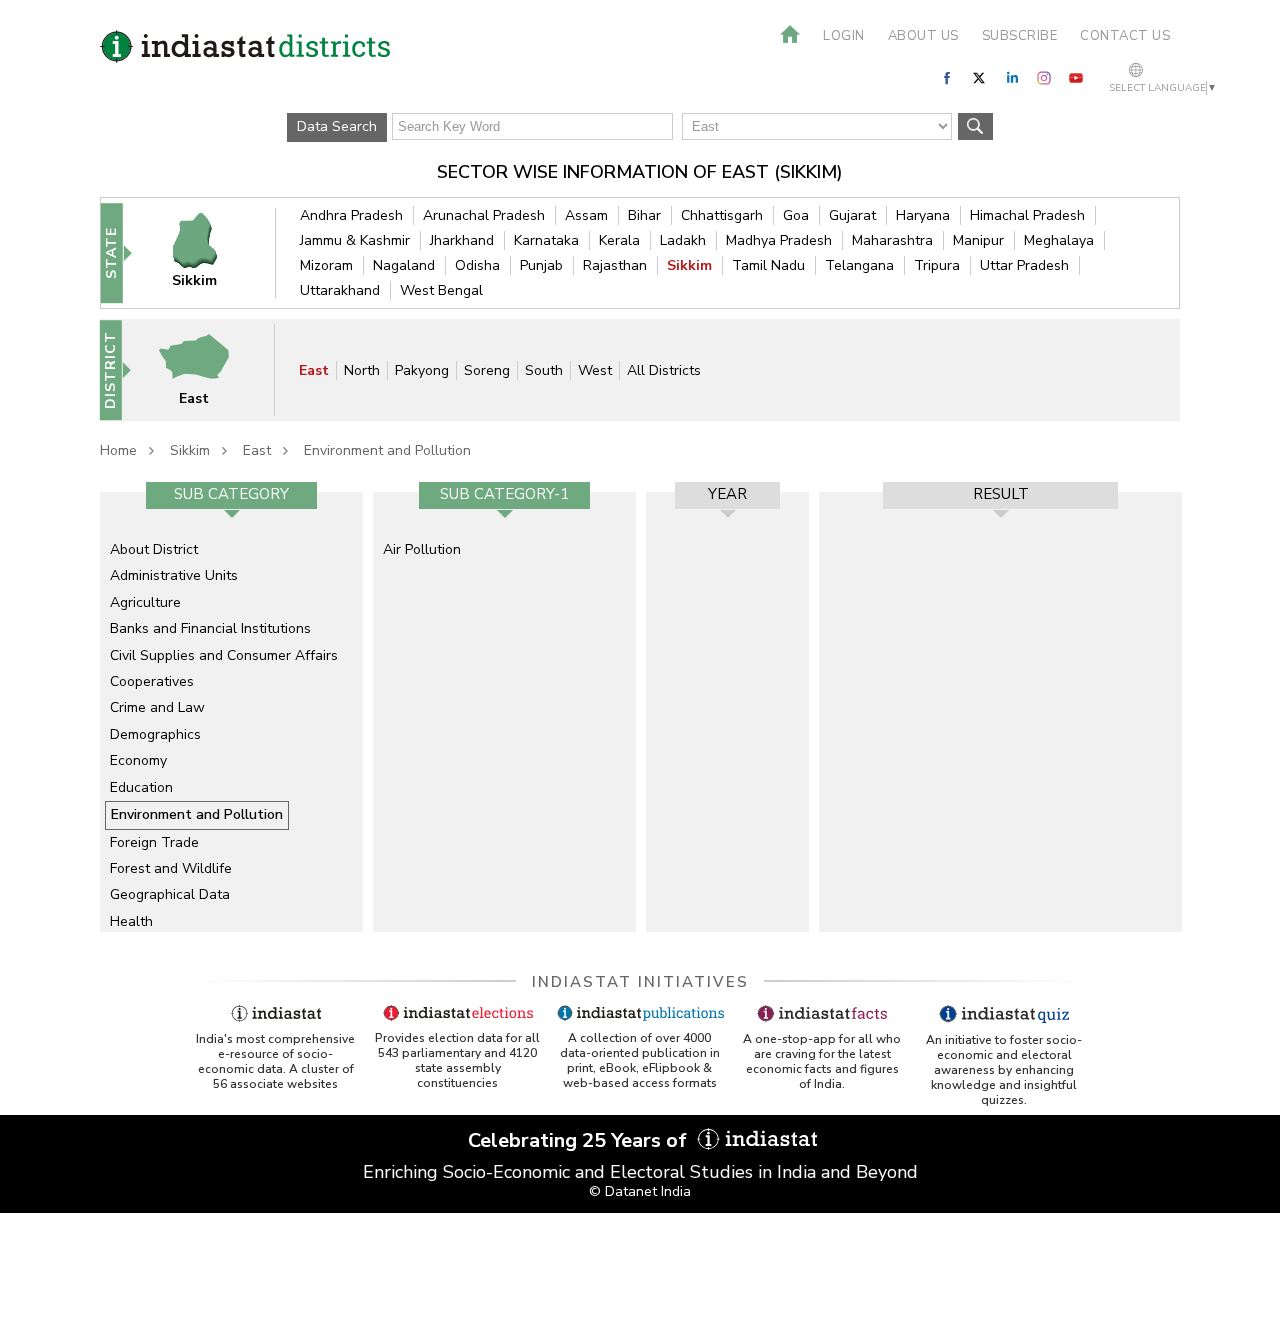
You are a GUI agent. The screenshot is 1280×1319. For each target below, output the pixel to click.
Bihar (644, 215)
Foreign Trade (154, 842)
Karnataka (546, 240)
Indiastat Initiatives (640, 982)
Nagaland (404, 265)
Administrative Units (174, 575)
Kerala (619, 240)
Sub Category (231, 494)
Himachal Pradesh (1027, 215)
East (314, 370)
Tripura (937, 265)
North (362, 370)
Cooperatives (152, 681)
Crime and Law (157, 707)
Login (844, 36)
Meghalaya (1059, 240)
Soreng (487, 370)
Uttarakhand (340, 290)
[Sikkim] (208, 252)
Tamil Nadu (768, 265)
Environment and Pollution (387, 450)
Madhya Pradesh (779, 240)
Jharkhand (462, 240)
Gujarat (852, 215)
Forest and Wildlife (171, 868)
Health (131, 921)
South (544, 370)
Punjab (541, 265)
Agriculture (145, 602)
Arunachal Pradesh (484, 215)
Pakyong (422, 370)
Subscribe (1020, 36)
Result (1001, 494)
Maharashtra (892, 240)
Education (141, 787)
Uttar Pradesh (1024, 265)
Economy (138, 760)
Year (727, 494)
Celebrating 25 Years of (580, 1140)
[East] (207, 369)
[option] (231, 712)
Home (118, 450)
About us (923, 36)
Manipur (978, 240)
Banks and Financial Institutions (210, 628)
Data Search (337, 126)
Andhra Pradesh (351, 215)
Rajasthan (615, 265)
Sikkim (689, 265)
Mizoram (326, 265)
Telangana (859, 265)
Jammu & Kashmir (355, 240)
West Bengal (441, 290)
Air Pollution (422, 549)
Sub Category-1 (504, 494)
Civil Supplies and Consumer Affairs (224, 655)
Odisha (477, 265)
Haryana (923, 215)
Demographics (155, 734)
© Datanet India (640, 1191)
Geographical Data (170, 894)
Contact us (1125, 36)
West (595, 370)
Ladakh (683, 240)
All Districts (664, 370)
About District (154, 549)
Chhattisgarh (722, 215)
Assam (586, 215)
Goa (796, 215)
